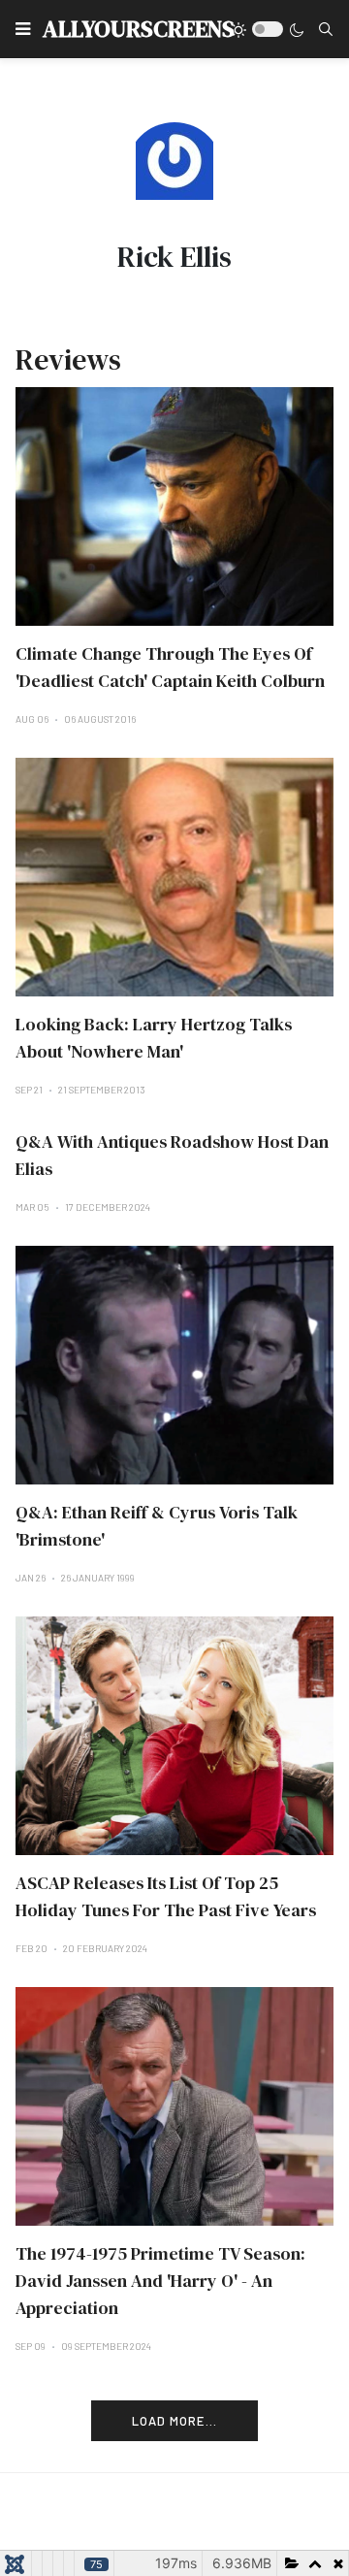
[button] (23, 29)
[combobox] (326, 29)
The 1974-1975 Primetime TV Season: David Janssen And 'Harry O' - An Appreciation (160, 2281)
